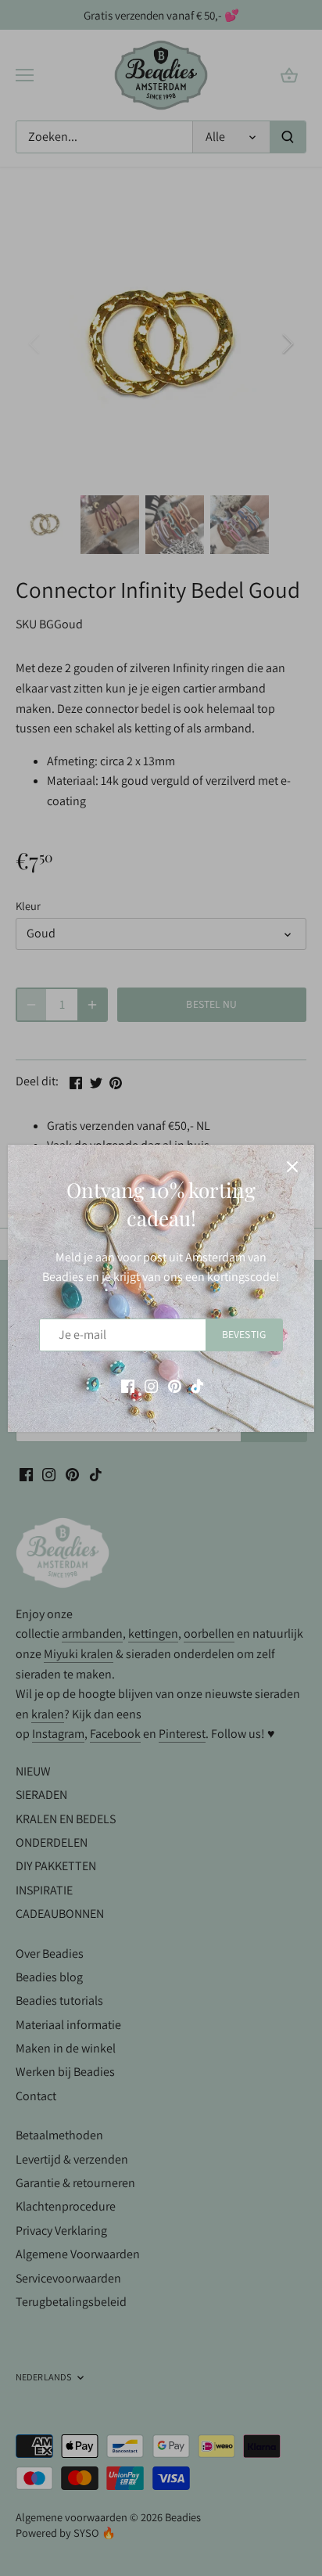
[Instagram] (151, 1385)
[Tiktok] (197, 1385)
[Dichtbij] (292, 1167)
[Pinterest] (175, 1385)
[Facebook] (128, 1385)
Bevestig (244, 1334)
